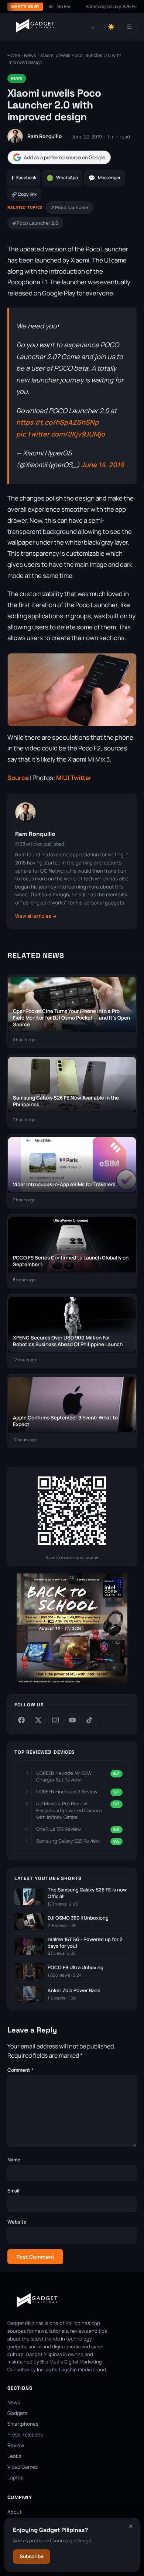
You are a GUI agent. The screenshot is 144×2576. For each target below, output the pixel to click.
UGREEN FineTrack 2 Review (67, 1792)
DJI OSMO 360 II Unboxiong (78, 1918)
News (30, 55)
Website (17, 2222)
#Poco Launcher (70, 208)
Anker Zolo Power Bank (74, 1990)
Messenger (104, 178)
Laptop (16, 2478)
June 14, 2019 (103, 465)
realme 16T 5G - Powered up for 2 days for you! (85, 1943)
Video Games (23, 2467)
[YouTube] (72, 1720)
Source (18, 778)
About (14, 2512)
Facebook (24, 178)
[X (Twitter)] (38, 1720)
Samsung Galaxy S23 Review (68, 1841)
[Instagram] (55, 1720)
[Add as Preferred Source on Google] (59, 158)
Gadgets (17, 2413)
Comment (20, 2070)
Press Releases (25, 2435)
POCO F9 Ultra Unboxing (76, 1968)
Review (16, 2445)
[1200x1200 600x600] (72, 1683)
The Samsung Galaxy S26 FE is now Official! (87, 1893)
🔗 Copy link (24, 194)
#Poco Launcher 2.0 (35, 223)
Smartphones (23, 2424)
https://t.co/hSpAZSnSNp (57, 422)
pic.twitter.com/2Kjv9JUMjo (61, 434)
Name (14, 2160)
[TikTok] (89, 1720)
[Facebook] (21, 1720)
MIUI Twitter (74, 778)
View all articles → (36, 916)
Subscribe (32, 2556)
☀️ (111, 27)
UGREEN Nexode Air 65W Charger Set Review (64, 1776)
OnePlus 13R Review (59, 1829)
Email (13, 2191)
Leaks (14, 2456)
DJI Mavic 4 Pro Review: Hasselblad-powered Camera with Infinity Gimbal (69, 1810)
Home (14, 55)
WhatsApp (62, 178)
